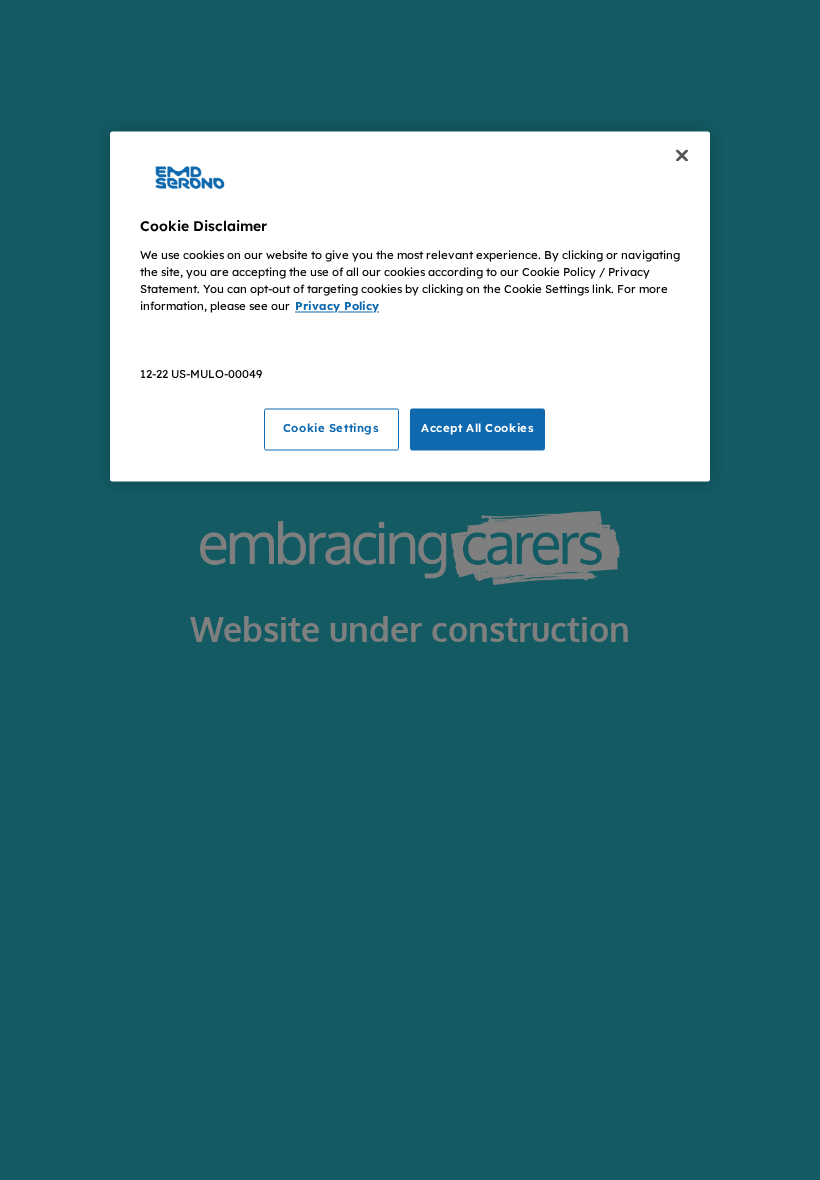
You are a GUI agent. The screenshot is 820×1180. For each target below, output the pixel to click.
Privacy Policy (337, 306)
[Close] (682, 155)
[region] (410, 306)
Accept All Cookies (477, 429)
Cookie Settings (331, 429)
